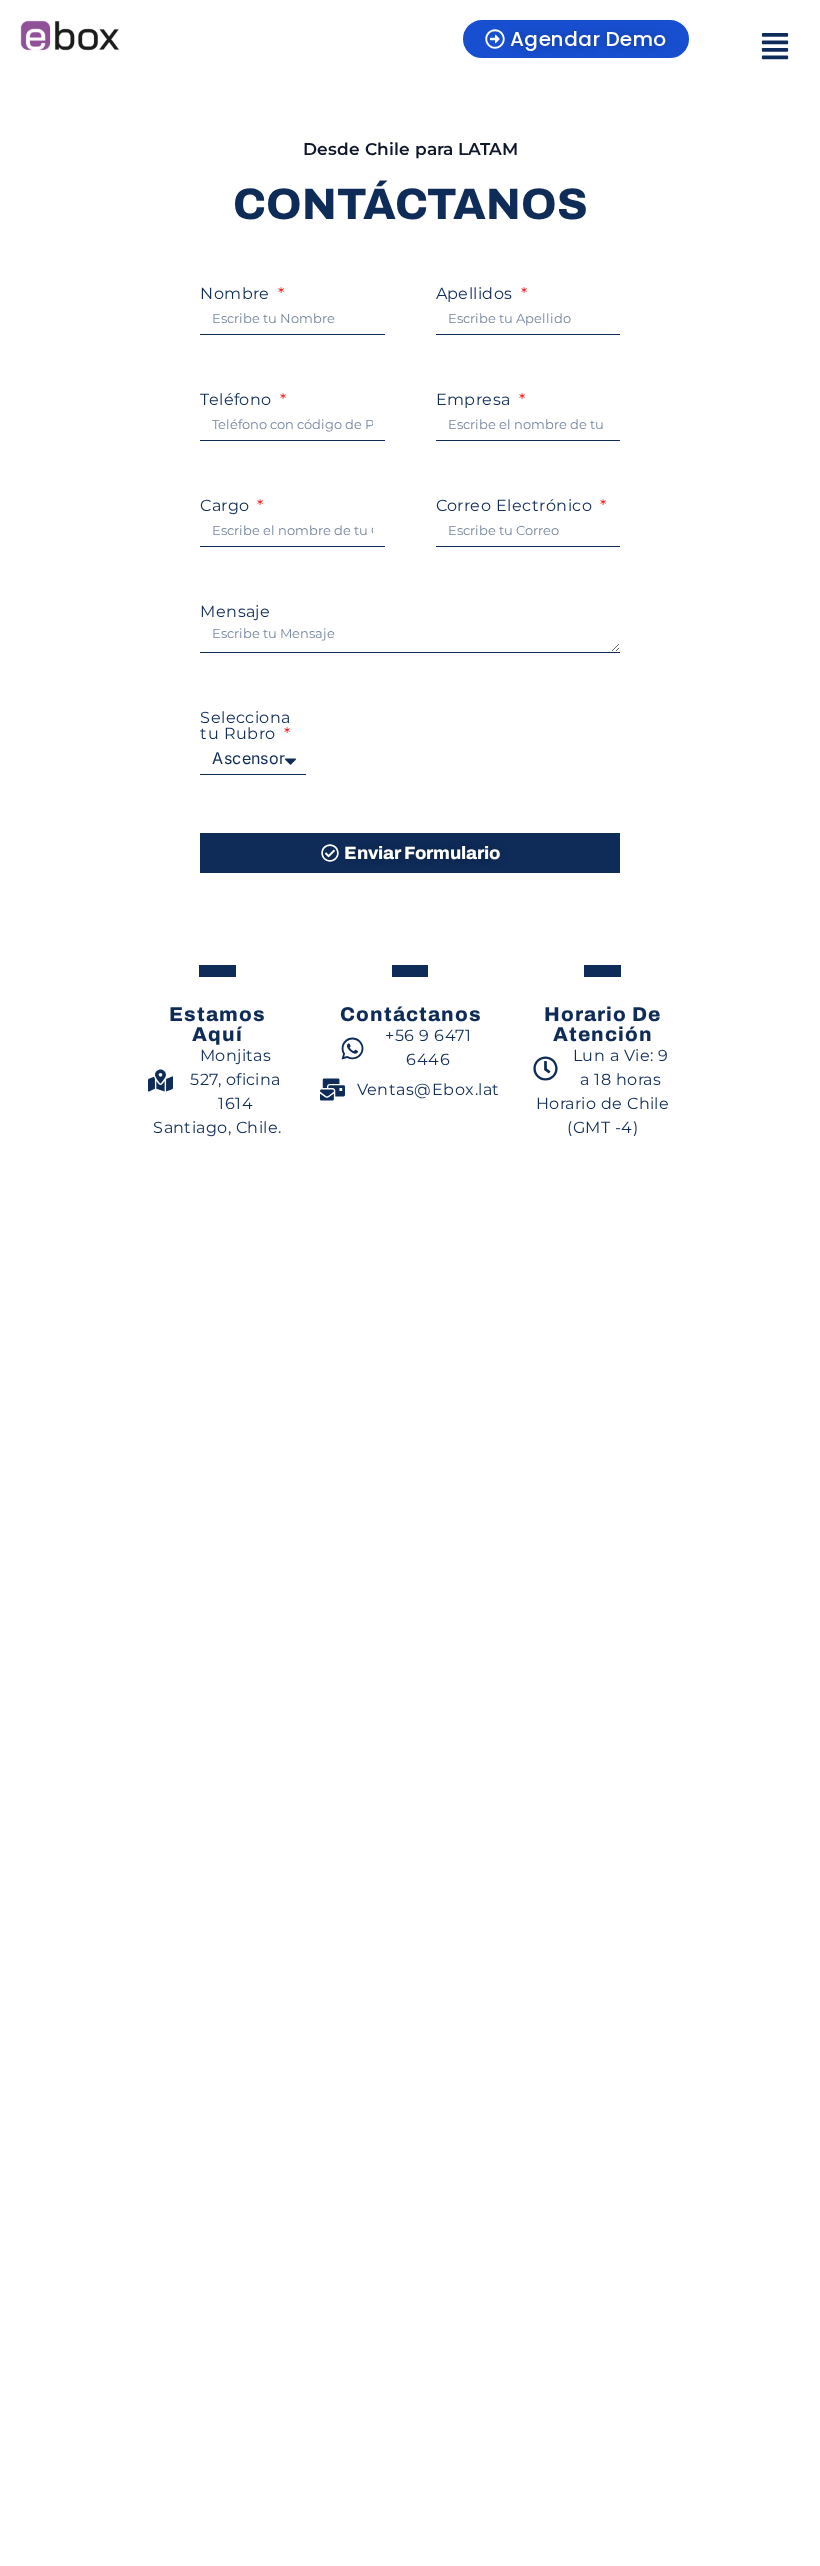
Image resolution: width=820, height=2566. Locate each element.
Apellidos (477, 294)
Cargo (227, 506)
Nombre (237, 294)
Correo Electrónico (516, 506)
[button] (774, 47)
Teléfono (238, 400)
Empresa (476, 400)
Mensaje (235, 612)
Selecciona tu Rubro (245, 726)
